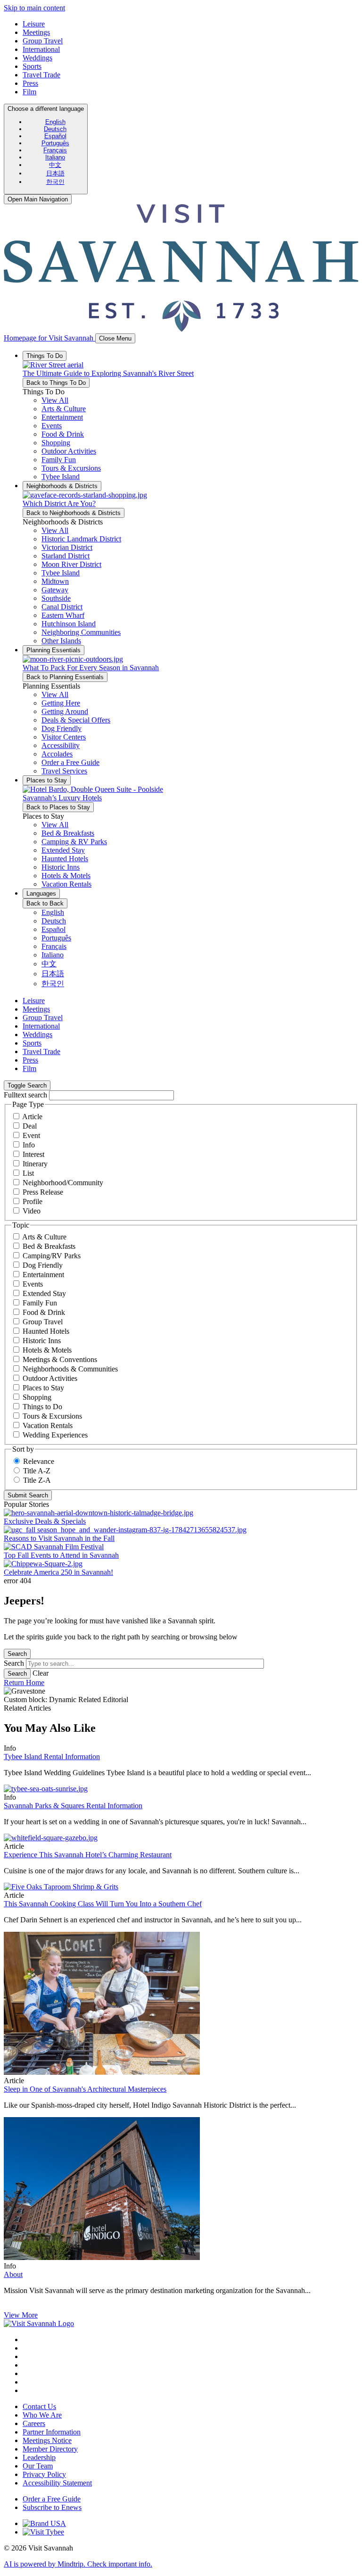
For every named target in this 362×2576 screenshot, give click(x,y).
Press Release (43, 1192)
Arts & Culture (44, 1237)
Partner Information (52, 2432)
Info (29, 1145)
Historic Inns (42, 1341)
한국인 (55, 182)
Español (55, 136)
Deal (30, 1126)
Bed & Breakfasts (49, 1246)
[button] (64, 409)
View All (55, 400)
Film (29, 92)
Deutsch (55, 129)
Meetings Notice (47, 2440)
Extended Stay (44, 1293)
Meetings (36, 32)
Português (55, 143)
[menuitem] (55, 122)
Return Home (24, 1683)
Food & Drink (44, 1312)
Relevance (39, 1461)
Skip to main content (34, 8)
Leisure (34, 24)
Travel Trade (41, 75)
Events (33, 1284)
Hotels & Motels (47, 1350)
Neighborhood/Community (63, 1183)
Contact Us (39, 2406)
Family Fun (40, 1303)
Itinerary (35, 1164)
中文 (55, 165)
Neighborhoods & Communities (70, 1369)
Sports (32, 66)
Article (32, 1117)
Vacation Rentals (48, 1425)
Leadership (39, 2457)
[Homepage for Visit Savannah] (39, 2323)
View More (21, 2315)
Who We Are (42, 2415)
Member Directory (50, 2449)
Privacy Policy (44, 2474)
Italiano (55, 157)
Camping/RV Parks (52, 1256)
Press (30, 83)
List (28, 1173)
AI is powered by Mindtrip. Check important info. (78, 2564)
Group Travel (43, 41)
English (55, 122)
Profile (33, 1201)
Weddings (37, 58)
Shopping (37, 1397)
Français (55, 150)
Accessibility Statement (57, 2483)
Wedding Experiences (55, 1435)
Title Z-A (37, 1480)
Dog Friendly (43, 1265)
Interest (33, 1154)
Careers (34, 2423)
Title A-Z (37, 1471)
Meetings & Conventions (60, 1359)
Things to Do (42, 1407)
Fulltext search (25, 1095)
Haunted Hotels (46, 1331)
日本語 (55, 173)
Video (32, 1211)
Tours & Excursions (52, 1416)
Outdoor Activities (50, 1378)
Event (31, 1135)
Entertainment (43, 1275)
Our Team (38, 2466)
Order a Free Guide (52, 2499)
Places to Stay (43, 1388)
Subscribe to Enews (52, 2507)
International (41, 49)
